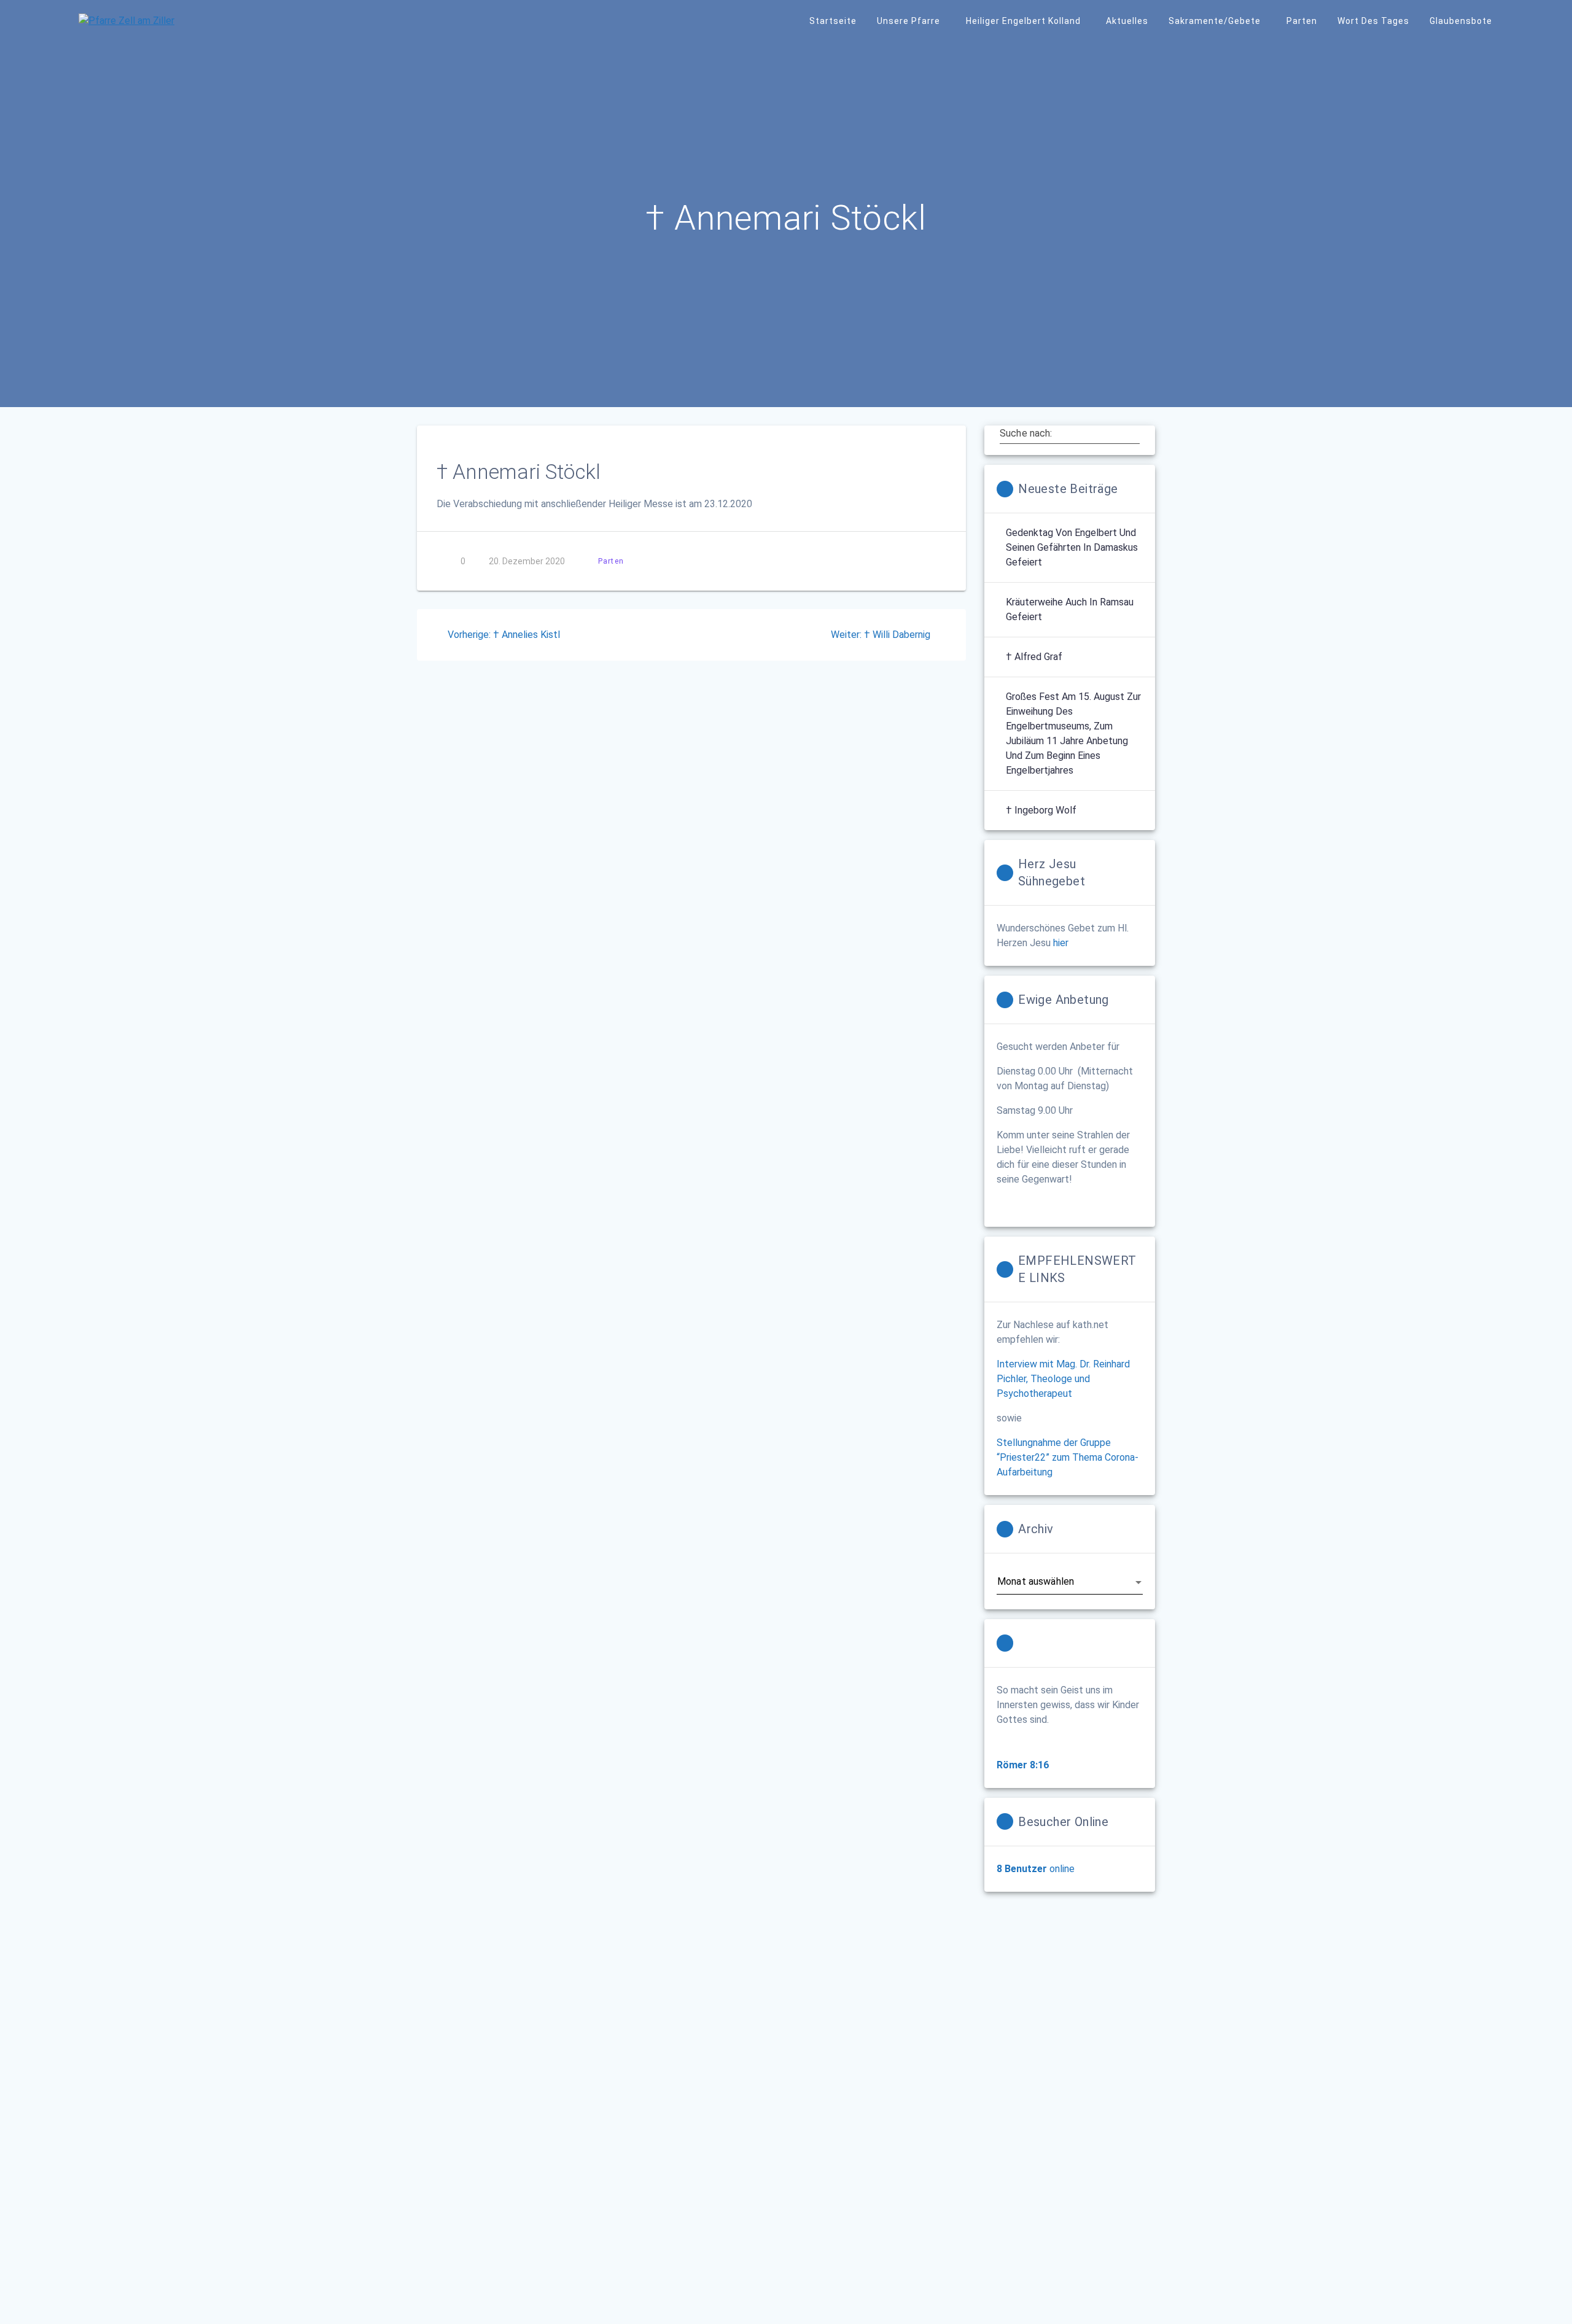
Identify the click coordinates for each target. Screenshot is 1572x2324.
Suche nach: (1026, 433)
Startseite (833, 21)
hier (1061, 943)
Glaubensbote (1461, 21)
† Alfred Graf (1034, 657)
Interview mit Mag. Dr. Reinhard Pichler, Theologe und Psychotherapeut (1063, 1379)
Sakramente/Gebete (1215, 21)
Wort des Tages (1373, 21)
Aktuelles (1127, 21)
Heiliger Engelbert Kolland (1023, 21)
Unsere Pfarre (909, 21)
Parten (1302, 21)
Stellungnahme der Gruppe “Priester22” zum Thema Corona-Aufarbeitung (1068, 1457)
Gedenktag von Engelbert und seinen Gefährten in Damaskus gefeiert (1072, 547)
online (1036, 1869)
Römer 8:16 (1023, 1765)
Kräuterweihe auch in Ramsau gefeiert (1070, 609)
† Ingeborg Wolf (1041, 810)
